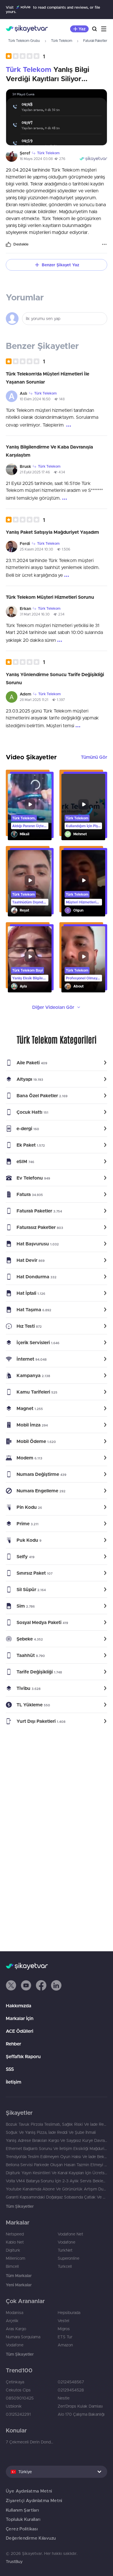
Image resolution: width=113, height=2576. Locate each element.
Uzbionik (14, 2406)
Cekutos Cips (18, 2390)
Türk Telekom (62, 41)
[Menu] (104, 29)
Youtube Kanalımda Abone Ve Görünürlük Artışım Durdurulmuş (57, 2189)
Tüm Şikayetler (20, 2206)
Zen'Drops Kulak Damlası (80, 2406)
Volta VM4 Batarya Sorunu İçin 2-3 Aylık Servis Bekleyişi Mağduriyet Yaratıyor (57, 2181)
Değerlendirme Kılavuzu (31, 2538)
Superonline (69, 2258)
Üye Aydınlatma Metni (29, 2491)
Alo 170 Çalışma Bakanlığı (81, 2414)
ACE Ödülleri (20, 2031)
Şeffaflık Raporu (23, 2056)
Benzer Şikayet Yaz (60, 265)
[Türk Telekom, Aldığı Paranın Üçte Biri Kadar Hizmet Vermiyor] (30, 807)
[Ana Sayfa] (27, 29)
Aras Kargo (16, 2329)
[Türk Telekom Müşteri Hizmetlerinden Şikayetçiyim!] (83, 883)
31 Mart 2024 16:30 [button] (35, 614)
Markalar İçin (20, 2018)
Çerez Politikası (22, 2529)
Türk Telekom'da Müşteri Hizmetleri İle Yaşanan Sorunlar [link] (48, 378)
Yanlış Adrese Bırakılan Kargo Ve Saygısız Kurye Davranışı (57, 2140)
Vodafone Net (70, 2234)
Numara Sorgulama (23, 2337)
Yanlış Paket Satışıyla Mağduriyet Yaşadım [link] (52, 532)
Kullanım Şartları (22, 2510)
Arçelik (12, 2321)
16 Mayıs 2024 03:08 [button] (36, 159)
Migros (64, 2329)
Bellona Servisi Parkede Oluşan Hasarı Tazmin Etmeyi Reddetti (57, 2165)
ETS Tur (65, 2337)
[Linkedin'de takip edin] (56, 1985)
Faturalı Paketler (95, 41)
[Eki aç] (57, 117)
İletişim (13, 2082)
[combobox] (57, 2472)
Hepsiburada (69, 2313)
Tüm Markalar (19, 2276)
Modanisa (14, 2313)
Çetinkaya (15, 2382)
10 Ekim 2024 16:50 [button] (35, 399)
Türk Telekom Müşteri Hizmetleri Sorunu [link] (50, 597)
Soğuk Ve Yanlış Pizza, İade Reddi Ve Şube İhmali (51, 2132)
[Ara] (94, 29)
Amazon (65, 2345)
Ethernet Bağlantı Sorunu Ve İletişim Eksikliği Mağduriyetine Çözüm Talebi (57, 2149)
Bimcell (12, 2266)
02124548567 (71, 2382)
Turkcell (65, 2266)
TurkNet (65, 2250)
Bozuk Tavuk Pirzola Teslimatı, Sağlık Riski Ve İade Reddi (57, 2124)
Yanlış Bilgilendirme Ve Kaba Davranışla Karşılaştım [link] (49, 451)
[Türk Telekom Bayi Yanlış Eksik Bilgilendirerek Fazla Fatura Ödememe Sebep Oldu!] (30, 959)
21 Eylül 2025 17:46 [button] (35, 472)
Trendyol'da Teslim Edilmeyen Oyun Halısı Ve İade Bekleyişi (57, 2157)
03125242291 (18, 2414)
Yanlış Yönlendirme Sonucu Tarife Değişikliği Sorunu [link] (55, 678)
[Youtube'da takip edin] (26, 1985)
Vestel (63, 2321)
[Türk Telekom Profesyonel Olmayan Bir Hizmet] (83, 959)
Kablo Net (15, 2242)
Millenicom (16, 2258)
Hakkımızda (19, 2006)
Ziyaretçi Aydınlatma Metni (34, 2500)
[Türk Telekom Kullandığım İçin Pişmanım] (83, 807)
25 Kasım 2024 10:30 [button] (36, 549)
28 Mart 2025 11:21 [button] (34, 700)
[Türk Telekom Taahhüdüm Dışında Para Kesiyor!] (30, 883)
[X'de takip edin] (11, 1985)
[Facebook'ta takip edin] (41, 1985)
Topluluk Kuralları (23, 2519)
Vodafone (66, 2242)
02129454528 (71, 2390)
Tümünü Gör (94, 757)
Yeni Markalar (19, 2285)
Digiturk (13, 2250)
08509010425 (20, 2398)
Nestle (64, 2398)
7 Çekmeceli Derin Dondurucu (31, 2442)
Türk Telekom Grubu (24, 41)
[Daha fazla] (104, 244)
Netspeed (15, 2234)
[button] (25, 56)
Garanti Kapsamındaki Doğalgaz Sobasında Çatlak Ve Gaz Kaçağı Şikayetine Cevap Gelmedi (57, 2197)
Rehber (13, 2044)
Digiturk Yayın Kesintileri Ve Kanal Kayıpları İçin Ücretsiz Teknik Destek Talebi (57, 2173)
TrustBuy (14, 2562)
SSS (10, 2069)
